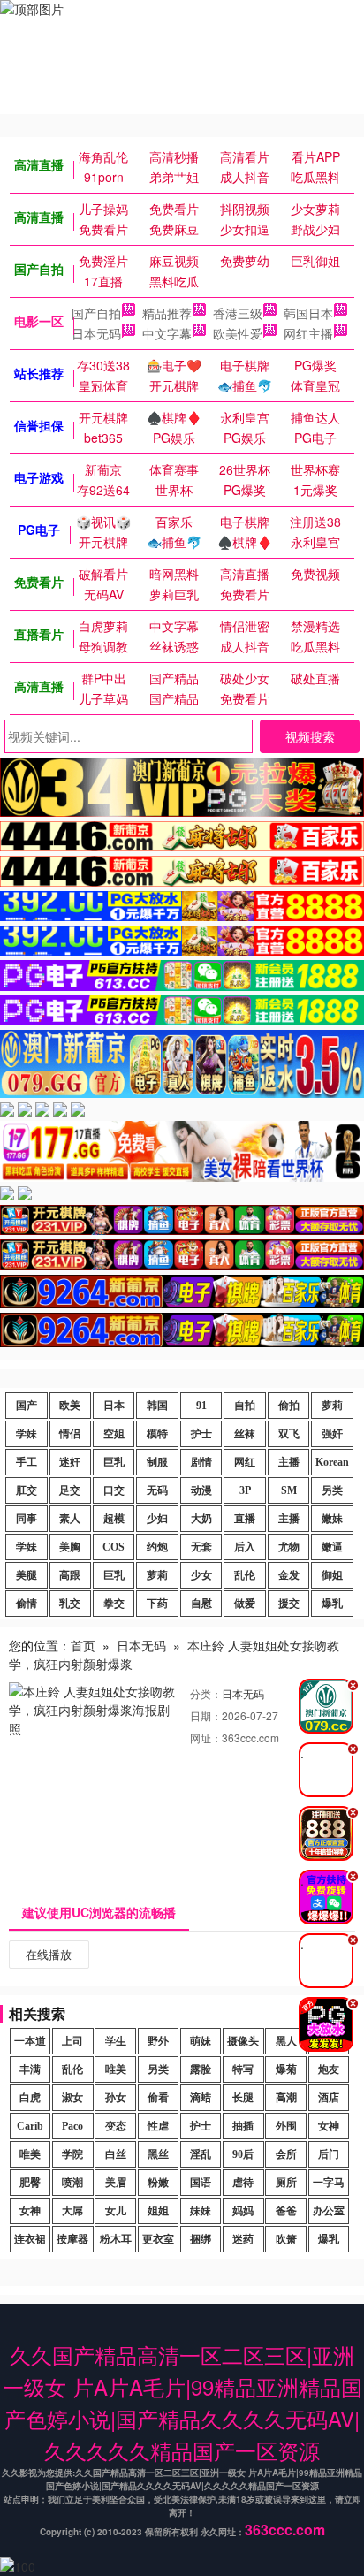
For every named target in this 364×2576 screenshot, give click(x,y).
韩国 (157, 1406)
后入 (245, 1547)
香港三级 (238, 313)
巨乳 (114, 1462)
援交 (289, 1604)
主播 (289, 1462)
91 (201, 1406)
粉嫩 (158, 2183)
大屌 (72, 2211)
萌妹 (201, 2041)
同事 (27, 1519)
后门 (329, 2154)
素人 (70, 1519)
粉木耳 (116, 2239)
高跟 (70, 1575)
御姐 (332, 1575)
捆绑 (201, 2239)
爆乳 (332, 1604)
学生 (116, 2041)
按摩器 (72, 2239)
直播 (245, 1519)
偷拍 (289, 1406)
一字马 (329, 2183)
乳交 (70, 1604)
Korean (332, 1462)
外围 (286, 2126)
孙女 (116, 2098)
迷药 (243, 2239)
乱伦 (245, 1575)
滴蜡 (201, 2098)
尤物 (289, 1547)
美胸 (70, 1547)
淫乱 (201, 2154)
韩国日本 (308, 313)
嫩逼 (332, 1547)
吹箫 (286, 2239)
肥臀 (30, 2183)
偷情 (27, 1604)
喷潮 (72, 2183)
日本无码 (96, 333)
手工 (27, 1462)
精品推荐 (167, 313)
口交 (114, 1490)
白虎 (30, 2098)
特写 (243, 2069)
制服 (157, 1462)
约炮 (157, 1547)
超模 (114, 1519)
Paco (72, 2126)
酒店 (329, 2098)
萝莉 (332, 1406)
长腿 (243, 2098)
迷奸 (70, 1462)
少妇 (157, 1519)
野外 (158, 2041)
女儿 (116, 2211)
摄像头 (243, 2041)
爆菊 (286, 2069)
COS (114, 1547)
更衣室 (158, 2239)
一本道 (30, 2041)
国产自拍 (96, 313)
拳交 (114, 1604)
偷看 (158, 2098)
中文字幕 (167, 333)
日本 (114, 1406)
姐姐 (158, 2211)
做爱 (245, 1604)
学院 (72, 2154)
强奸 (332, 1434)
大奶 (201, 1519)
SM (289, 1490)
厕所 (286, 2183)
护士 (201, 1434)
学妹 (27, 1434)
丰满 (30, 2069)
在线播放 (49, 1954)
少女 (201, 1575)
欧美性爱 (238, 333)
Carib (30, 2126)
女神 (329, 2126)
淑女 (72, 2098)
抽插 (243, 2126)
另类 (332, 1490)
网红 (245, 1462)
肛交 (27, 1490)
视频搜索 (310, 736)
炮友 (329, 2069)
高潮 (286, 2098)
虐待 (243, 2183)
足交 (70, 1490)
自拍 (245, 1406)
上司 (72, 2041)
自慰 (201, 1604)
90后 (243, 2154)
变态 (116, 2126)
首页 (83, 1645)
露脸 (201, 2069)
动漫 (201, 1490)
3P (245, 1490)
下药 (157, 1604)
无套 (201, 1547)
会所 (286, 2154)
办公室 (329, 2211)
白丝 (116, 2154)
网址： (206, 1738)
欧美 (70, 1406)
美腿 (27, 1575)
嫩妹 (332, 1519)
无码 (157, 1490)
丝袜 (245, 1434)
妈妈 (243, 2211)
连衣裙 (30, 2239)
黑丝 (158, 2154)
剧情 (201, 1462)
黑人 (286, 2041)
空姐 (114, 1434)
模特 (157, 1434)
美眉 (116, 2183)
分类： (206, 1693)
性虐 (158, 2126)
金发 (289, 1575)
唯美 (116, 2069)
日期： (206, 1715)
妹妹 (201, 2211)
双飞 (289, 1434)
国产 (27, 1406)
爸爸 (286, 2211)
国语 (201, 2183)
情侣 (70, 1434)
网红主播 (308, 333)
